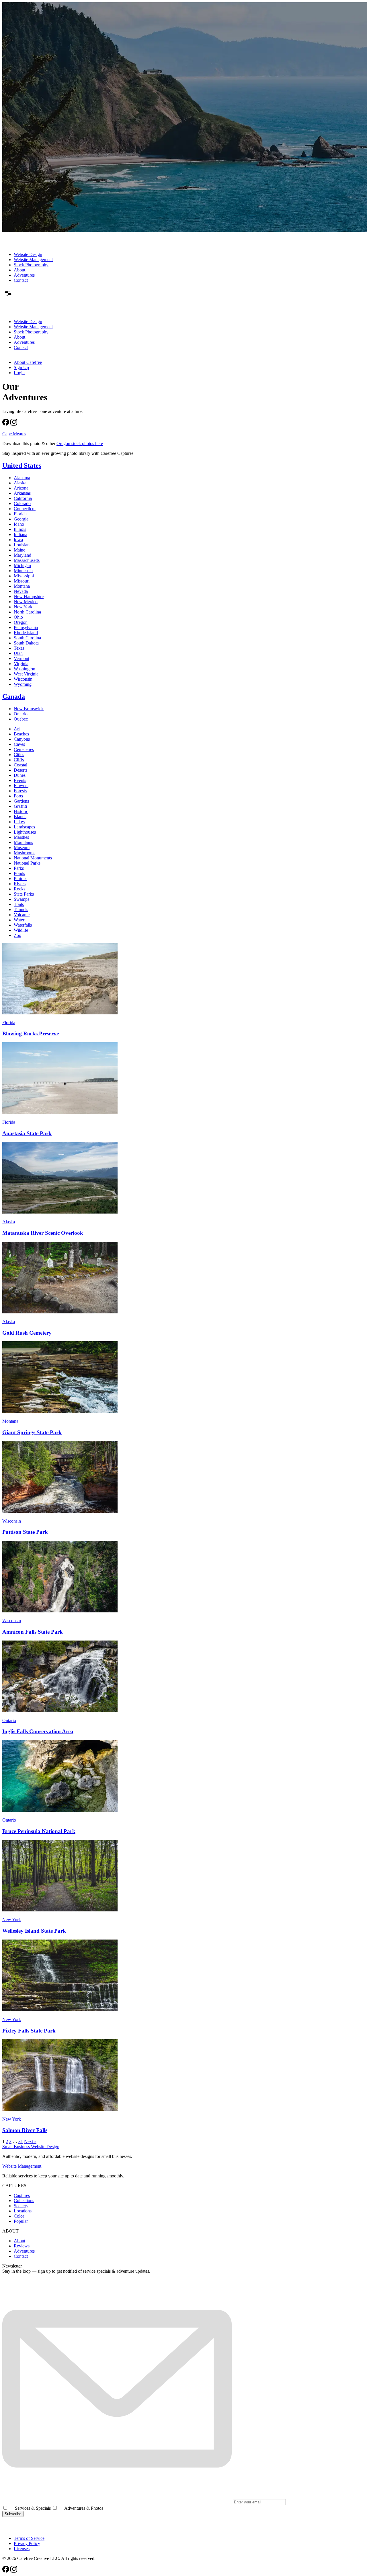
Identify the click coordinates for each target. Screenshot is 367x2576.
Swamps (22, 899)
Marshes (21, 837)
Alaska (20, 483)
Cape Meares (14, 434)
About (19, 270)
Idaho (19, 524)
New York (23, 607)
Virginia (21, 664)
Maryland (23, 555)
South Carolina (27, 638)
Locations (23, 2211)
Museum (22, 848)
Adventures (24, 275)
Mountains (23, 842)
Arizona (21, 488)
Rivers (20, 884)
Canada (14, 696)
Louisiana (23, 545)
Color (19, 2216)
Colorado (22, 503)
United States (22, 465)
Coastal (21, 765)
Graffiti (20, 806)
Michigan (22, 565)
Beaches (21, 734)
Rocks (19, 889)
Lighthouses (25, 832)
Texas (19, 648)
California (23, 498)
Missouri (22, 581)
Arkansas (22, 493)
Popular (21, 2221)
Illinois (20, 529)
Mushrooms (25, 853)
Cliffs (19, 760)
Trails (19, 904)
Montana (22, 586)
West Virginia (26, 674)
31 (21, 2141)
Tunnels (21, 910)
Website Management (33, 260)
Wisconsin (23, 679)
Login (19, 373)
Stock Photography (31, 265)
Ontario (21, 714)
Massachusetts (27, 560)
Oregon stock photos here (80, 443)
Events (20, 780)
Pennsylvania (26, 627)
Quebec (21, 719)
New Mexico (26, 602)
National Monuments (33, 858)
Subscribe (13, 2514)
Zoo (17, 935)
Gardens (21, 801)
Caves (19, 744)
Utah (18, 653)
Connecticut (25, 509)
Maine (19, 550)
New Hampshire (29, 596)
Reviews (22, 2246)
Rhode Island (26, 633)
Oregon (21, 622)
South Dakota (26, 643)
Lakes (19, 822)
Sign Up (21, 367)
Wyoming (23, 684)
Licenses (22, 2549)
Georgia (21, 519)
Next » (30, 2141)
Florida (20, 514)
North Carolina (27, 612)
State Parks (24, 894)
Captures (22, 2195)
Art (17, 729)
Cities (19, 755)
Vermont (22, 658)
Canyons (22, 739)
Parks (19, 868)
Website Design (28, 254)
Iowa (18, 540)
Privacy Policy (27, 2543)
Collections (24, 2201)
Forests (20, 791)
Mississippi (24, 576)
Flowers (21, 786)
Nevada (21, 591)
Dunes (20, 775)
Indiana (21, 534)
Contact (21, 280)
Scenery (21, 2206)
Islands (20, 817)
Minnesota (23, 571)
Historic (21, 811)
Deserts (21, 770)
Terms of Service (29, 2538)
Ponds (19, 873)
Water (19, 920)
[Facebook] (6, 424)
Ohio (18, 617)
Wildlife (21, 930)
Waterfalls (23, 925)
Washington (25, 669)
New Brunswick (29, 709)
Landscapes (24, 827)
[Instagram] (14, 424)
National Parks (27, 863)
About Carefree (28, 362)
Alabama (22, 478)
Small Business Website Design (31, 2147)
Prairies (21, 879)
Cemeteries (24, 749)
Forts (18, 796)
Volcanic (22, 915)
